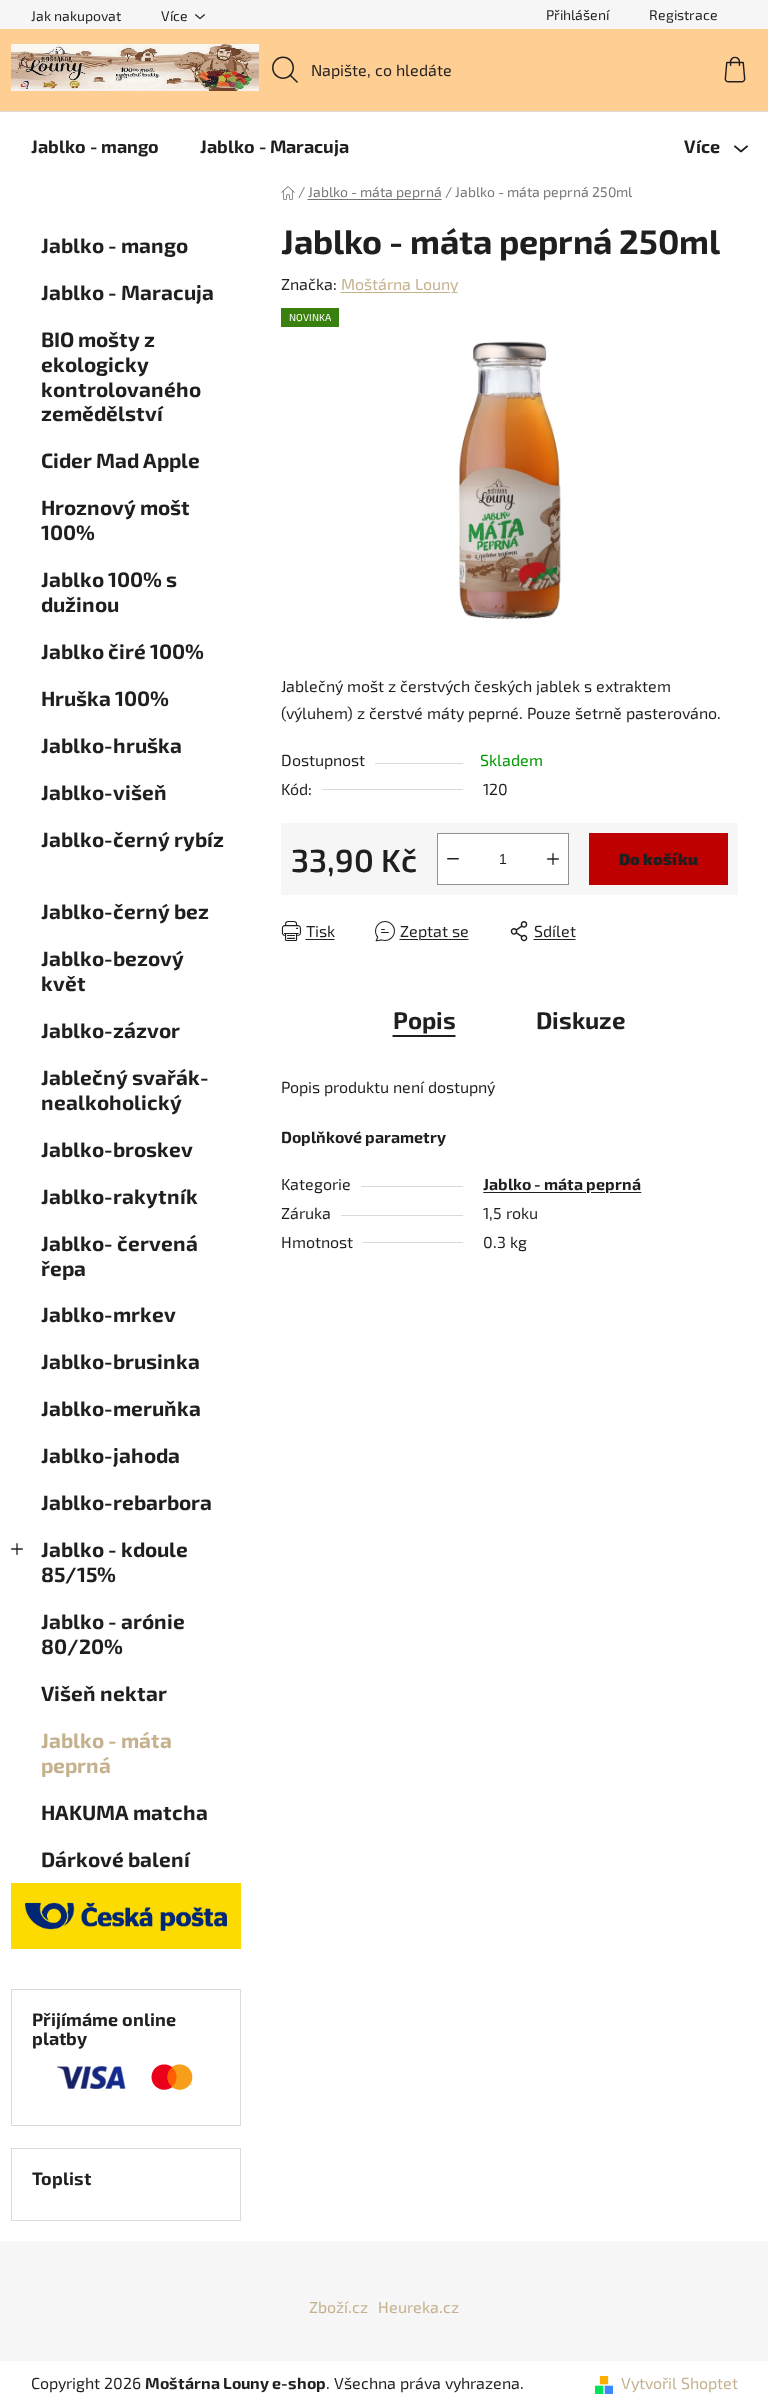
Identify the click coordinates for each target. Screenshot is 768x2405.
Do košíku (658, 858)
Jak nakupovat (76, 15)
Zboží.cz (338, 2306)
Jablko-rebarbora (126, 1501)
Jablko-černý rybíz (132, 838)
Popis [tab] (424, 1019)
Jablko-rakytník (119, 1195)
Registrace (683, 14)
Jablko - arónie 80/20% (113, 1633)
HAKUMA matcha (124, 1811)
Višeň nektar (104, 1692)
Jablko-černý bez (127, 910)
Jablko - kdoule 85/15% (114, 1561)
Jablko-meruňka (123, 1407)
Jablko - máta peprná (106, 1752)
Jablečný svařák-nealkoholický (125, 1089)
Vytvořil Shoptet (679, 2382)
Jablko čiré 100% (124, 650)
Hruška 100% (105, 697)
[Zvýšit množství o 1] (553, 859)
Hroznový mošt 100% (115, 519)
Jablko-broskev (117, 1148)
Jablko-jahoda (112, 1454)
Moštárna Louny (399, 283)
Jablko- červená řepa (119, 1255)
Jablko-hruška (113, 744)
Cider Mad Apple (120, 459)
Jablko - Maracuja (129, 291)
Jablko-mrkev (108, 1313)
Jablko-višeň (106, 791)
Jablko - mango (114, 244)
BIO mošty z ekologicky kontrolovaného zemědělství (121, 376)
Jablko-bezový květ (112, 970)
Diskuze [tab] (581, 1019)
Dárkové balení (115, 1858)
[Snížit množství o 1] (453, 859)
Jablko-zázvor (112, 1029)
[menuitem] (95, 146)
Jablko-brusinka (122, 1360)
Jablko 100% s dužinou (109, 591)
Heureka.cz (418, 2306)
